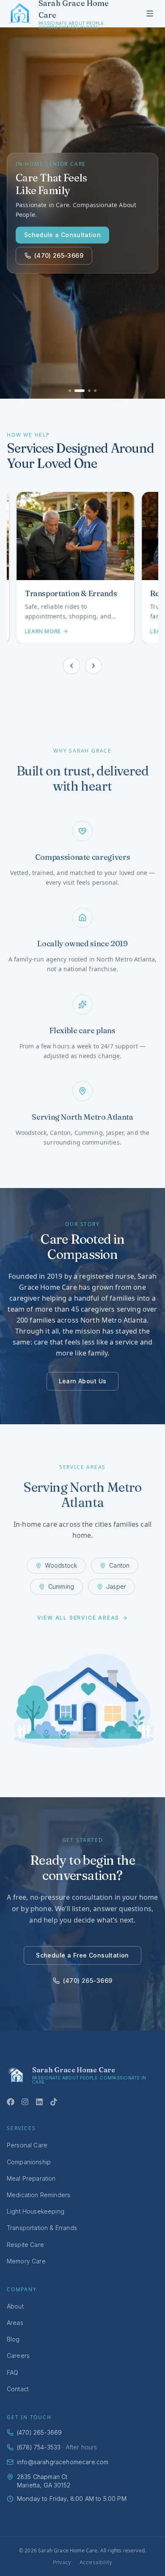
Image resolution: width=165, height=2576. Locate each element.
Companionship (29, 2162)
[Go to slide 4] (95, 391)
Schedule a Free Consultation (82, 1955)
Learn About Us (83, 1381)
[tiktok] (54, 2102)
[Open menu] (150, 14)
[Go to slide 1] (70, 391)
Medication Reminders (38, 2195)
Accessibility (96, 2562)
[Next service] (93, 666)
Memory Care (26, 2261)
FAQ (12, 2372)
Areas (15, 2323)
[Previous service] (71, 666)
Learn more (40, 631)
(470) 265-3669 (59, 255)
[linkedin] (39, 2102)
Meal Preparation (31, 2178)
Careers (18, 2356)
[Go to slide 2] (80, 391)
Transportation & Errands (42, 2228)
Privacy (62, 2562)
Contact (18, 2389)
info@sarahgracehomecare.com (63, 2462)
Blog (13, 2339)
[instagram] (25, 2102)
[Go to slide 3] (89, 391)
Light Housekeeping (36, 2211)
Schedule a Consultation (62, 235)
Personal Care (27, 2145)
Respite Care (25, 2245)
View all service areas (78, 1618)
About (15, 2306)
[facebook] (11, 2102)
